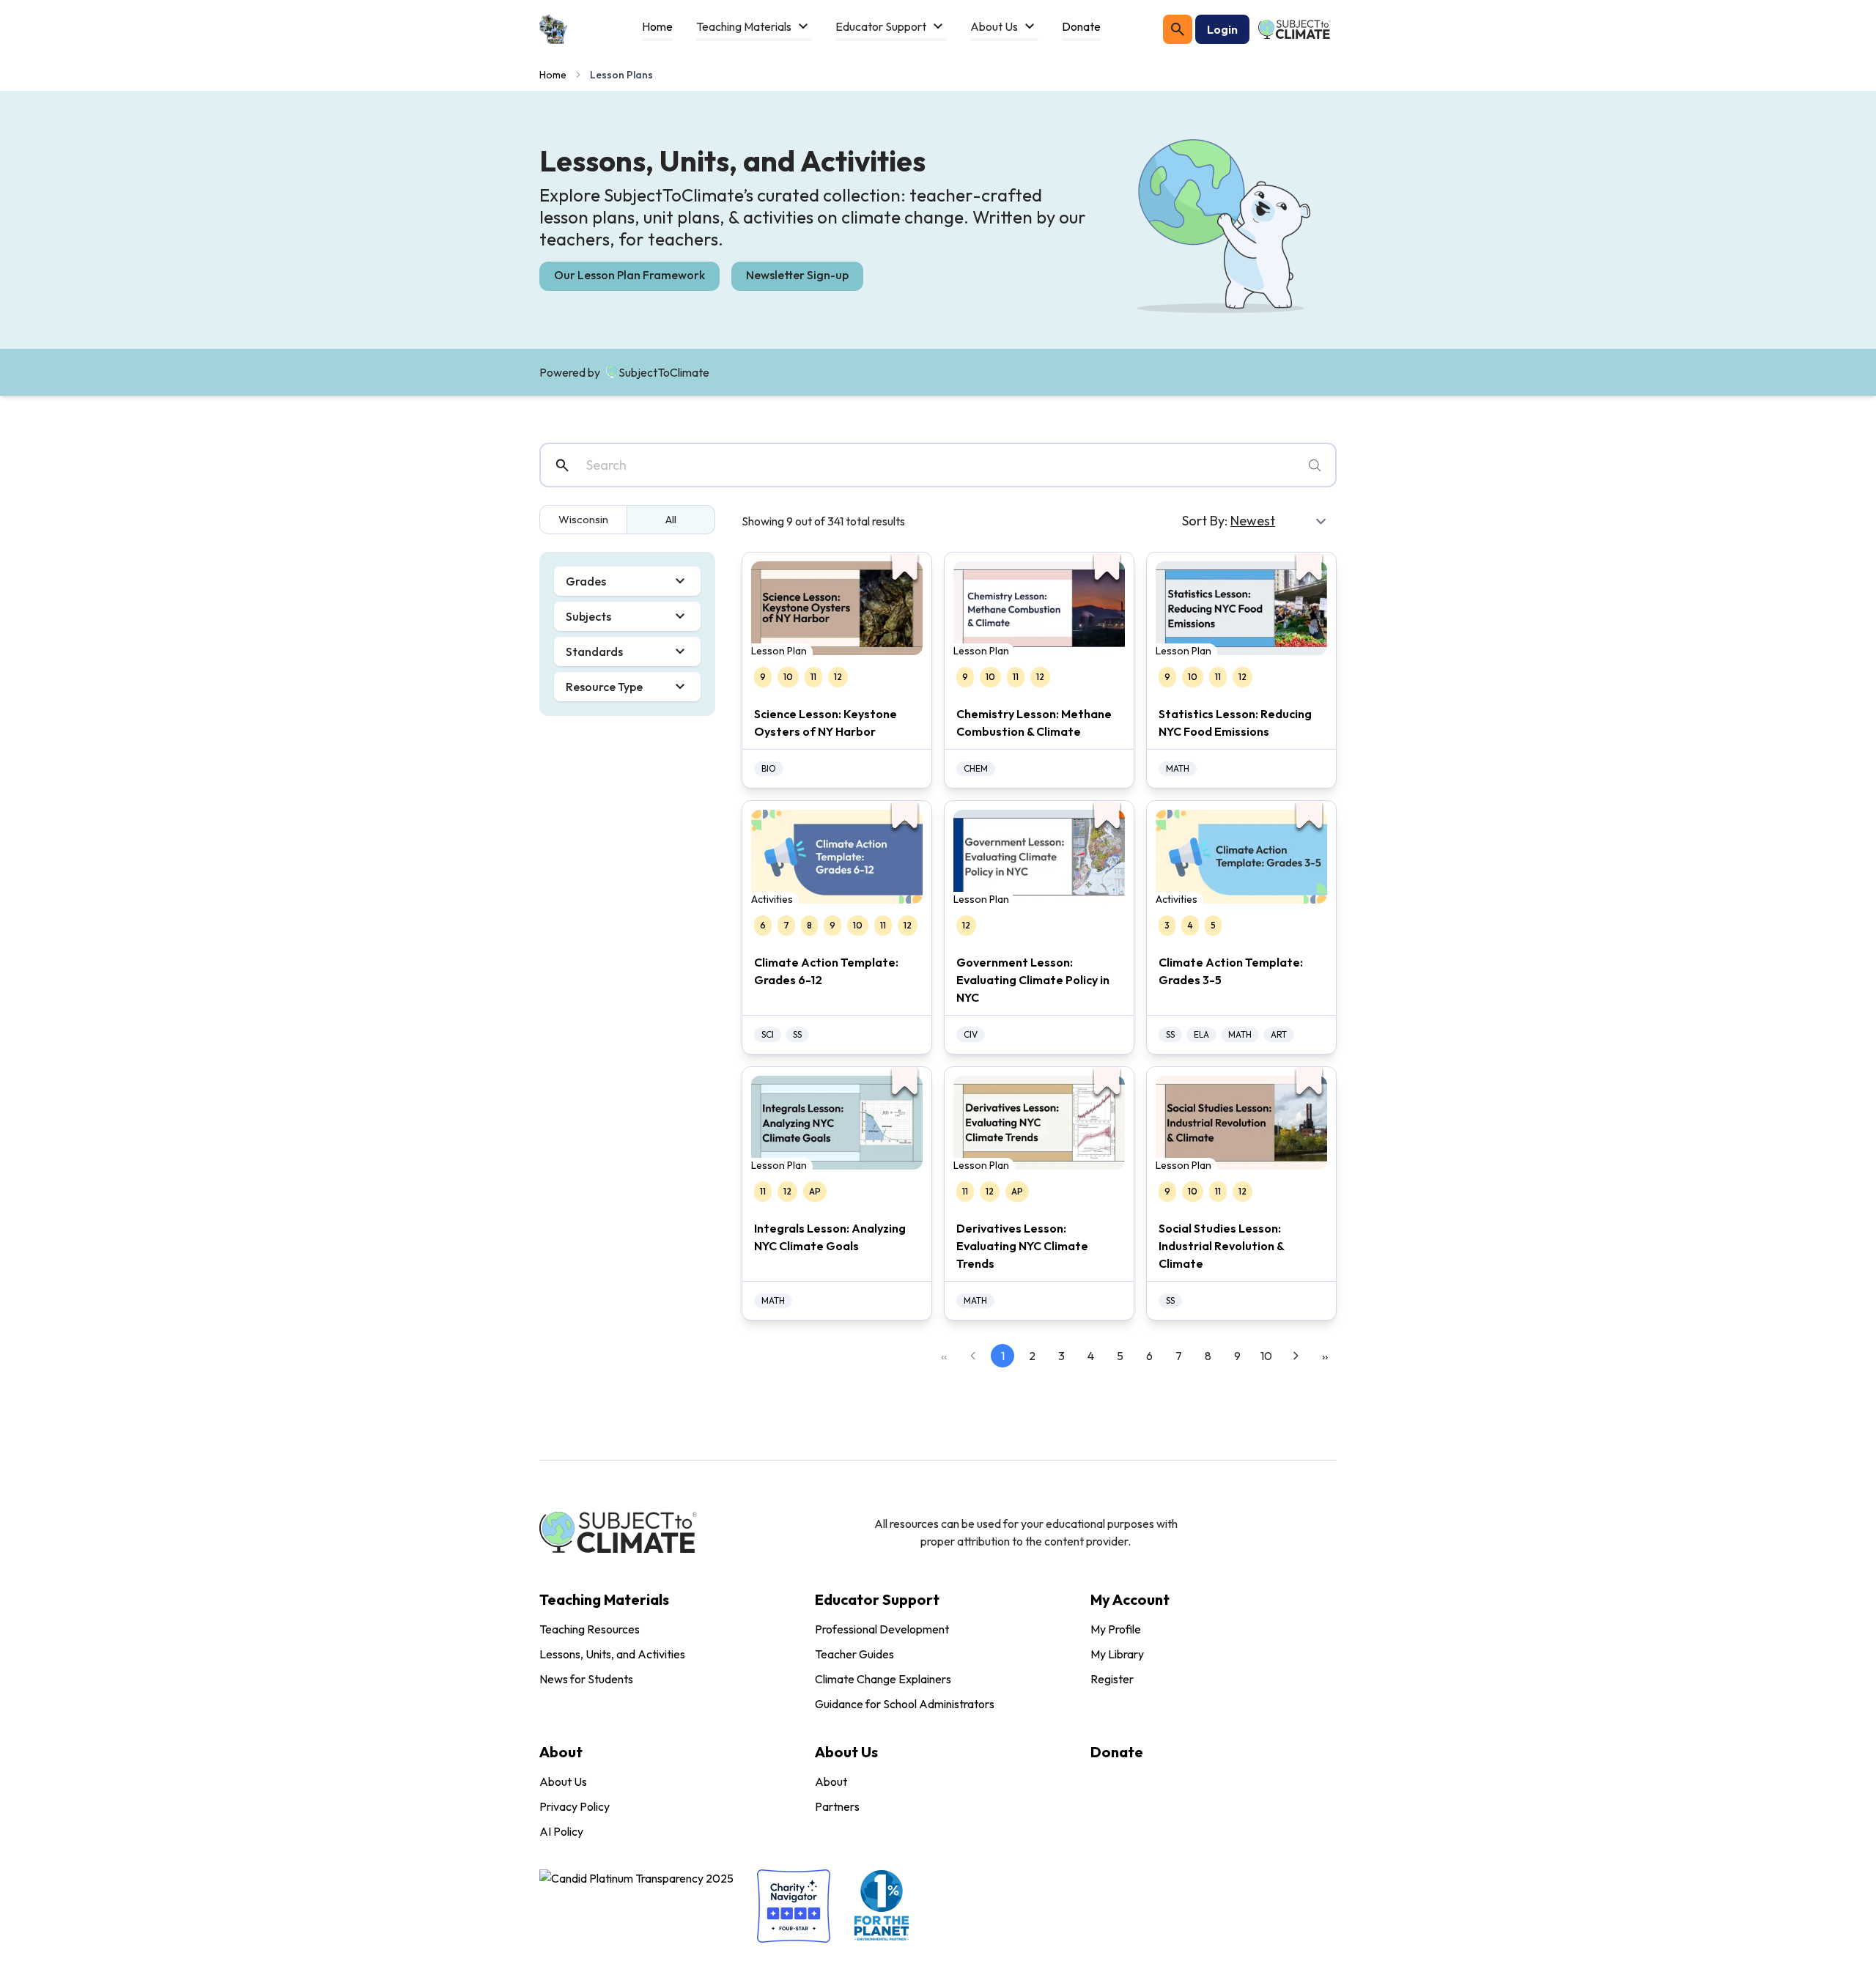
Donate (1117, 1752)
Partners (837, 1806)
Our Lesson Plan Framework (629, 275)
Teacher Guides (854, 1654)
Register (1112, 1679)
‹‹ (944, 1356)
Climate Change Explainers (883, 1679)
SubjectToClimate (664, 372)
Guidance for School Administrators (905, 1704)
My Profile (1116, 1629)
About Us (563, 1781)
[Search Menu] (1178, 29)
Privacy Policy (575, 1806)
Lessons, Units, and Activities (612, 1654)
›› (1325, 1356)
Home (553, 75)
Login (1222, 29)
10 (1266, 1356)
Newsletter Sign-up (797, 275)
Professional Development (882, 1629)
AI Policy (561, 1831)
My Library (1117, 1654)
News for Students (586, 1679)
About (831, 1781)
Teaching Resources (590, 1629)
